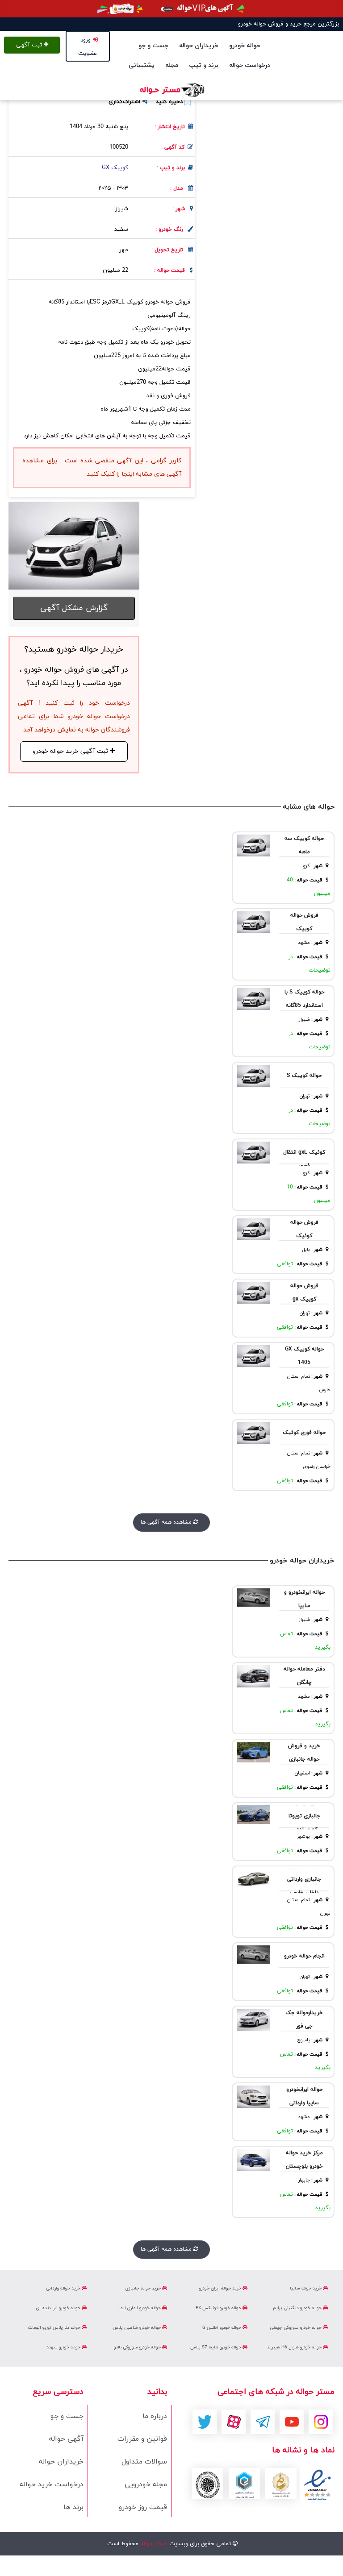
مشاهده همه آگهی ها (167, 1522)
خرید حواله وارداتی (64, 2288)
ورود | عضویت (87, 47)
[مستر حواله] (171, 90)
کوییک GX (115, 168)
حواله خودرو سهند (64, 2347)
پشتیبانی (142, 65)
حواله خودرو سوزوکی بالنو (138, 2347)
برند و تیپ (204, 65)
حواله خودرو (245, 46)
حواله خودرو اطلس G (222, 2328)
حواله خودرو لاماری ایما (141, 2308)
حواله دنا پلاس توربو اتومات (55, 2328)
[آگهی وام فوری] (171, 9)
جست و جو (153, 46)
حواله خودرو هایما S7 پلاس (216, 2347)
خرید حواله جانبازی (144, 2288)
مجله (172, 65)
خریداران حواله (199, 46)
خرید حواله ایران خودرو (221, 2288)
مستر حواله (153, 2544)
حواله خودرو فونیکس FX (219, 2308)
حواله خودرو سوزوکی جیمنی (296, 2328)
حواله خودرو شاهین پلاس (137, 2328)
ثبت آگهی (30, 45)
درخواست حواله (250, 65)
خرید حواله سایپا (306, 2288)
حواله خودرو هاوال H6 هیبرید (295, 2347)
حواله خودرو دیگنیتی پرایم (298, 2308)
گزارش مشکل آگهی (74, 608)
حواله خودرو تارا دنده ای (59, 2308)
